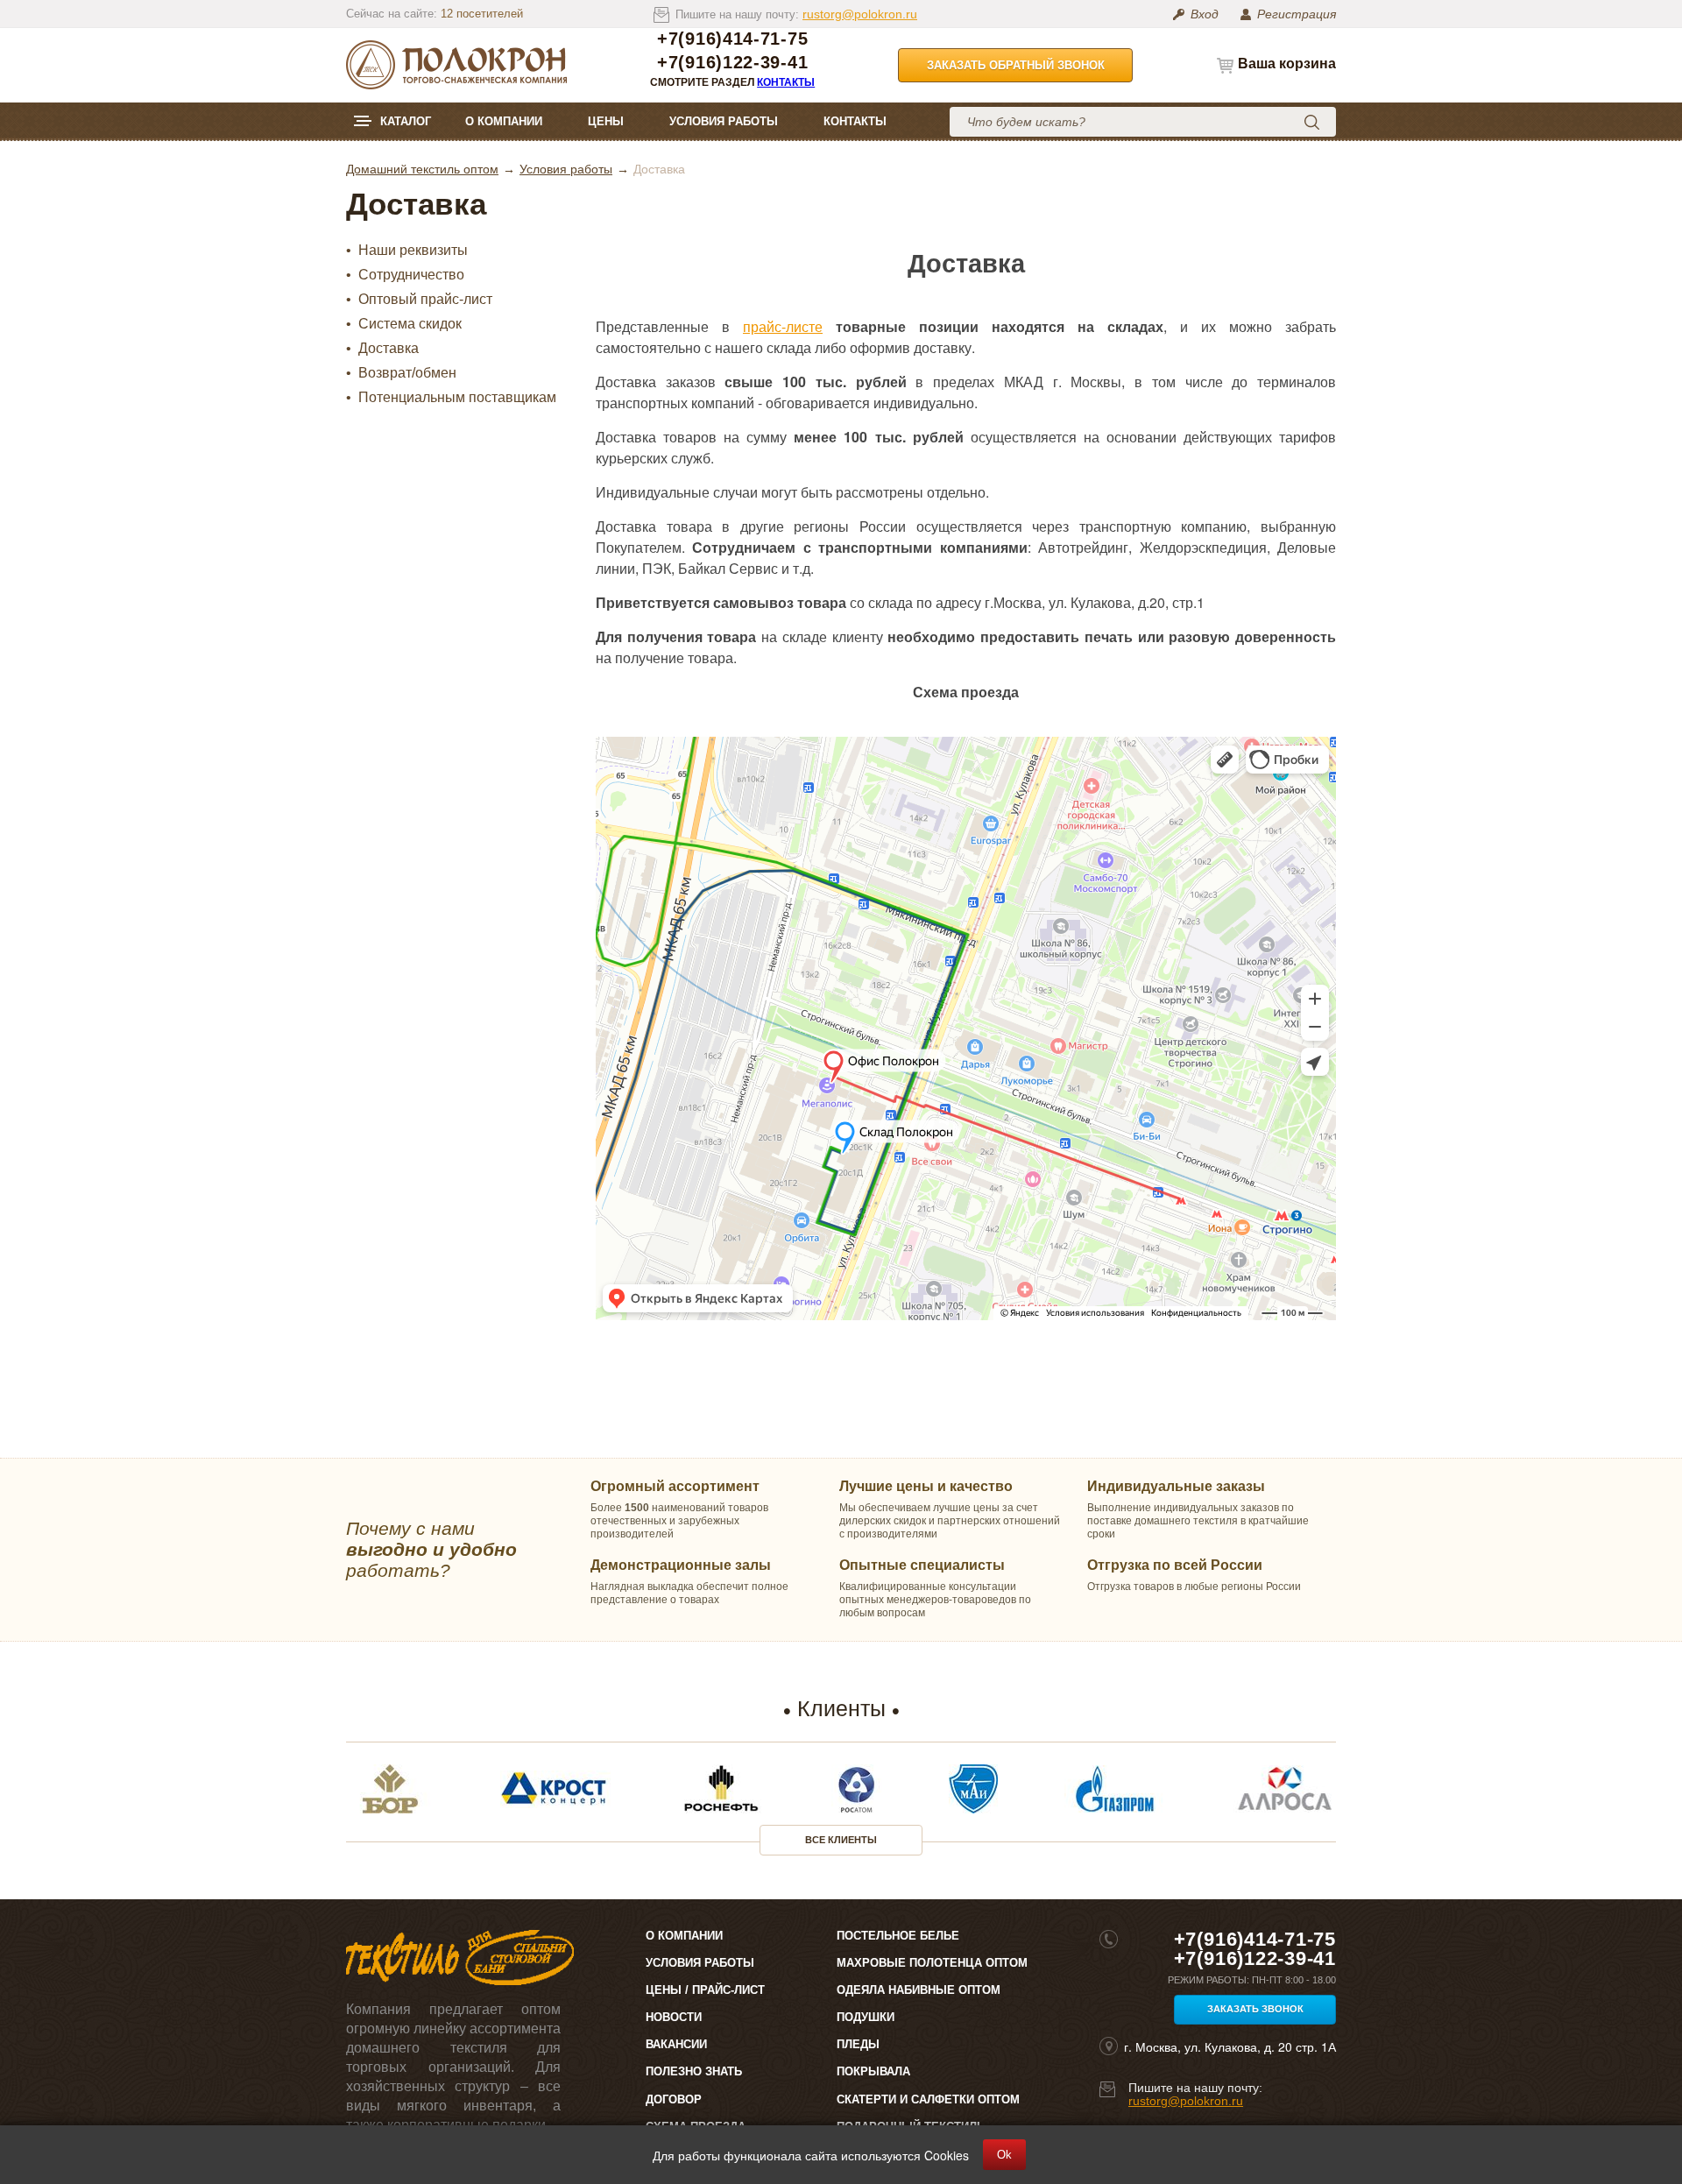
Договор (674, 2099)
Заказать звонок (1255, 2009)
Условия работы (724, 121)
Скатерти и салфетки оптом (928, 2099)
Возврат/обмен (407, 373)
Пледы (858, 2044)
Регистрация (1297, 14)
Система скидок (410, 324)
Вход (1205, 14)
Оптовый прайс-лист (425, 300)
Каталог (406, 121)
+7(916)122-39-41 (732, 63)
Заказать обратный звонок (1016, 65)
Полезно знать (694, 2071)
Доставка (389, 349)
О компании (504, 121)
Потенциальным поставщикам (457, 398)
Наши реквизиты (413, 251)
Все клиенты (841, 1840)
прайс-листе (783, 326)
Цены (606, 121)
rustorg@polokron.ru (860, 14)
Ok (1004, 2155)
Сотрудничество (411, 275)
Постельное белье (898, 1936)
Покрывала (873, 2071)
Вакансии (676, 2044)
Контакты (786, 82)
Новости (674, 2017)
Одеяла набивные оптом (919, 1990)
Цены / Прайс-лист (705, 1990)
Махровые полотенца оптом (932, 1963)
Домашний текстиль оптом (422, 169)
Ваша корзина (1287, 64)
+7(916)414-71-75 (732, 39)
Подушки (866, 2017)
